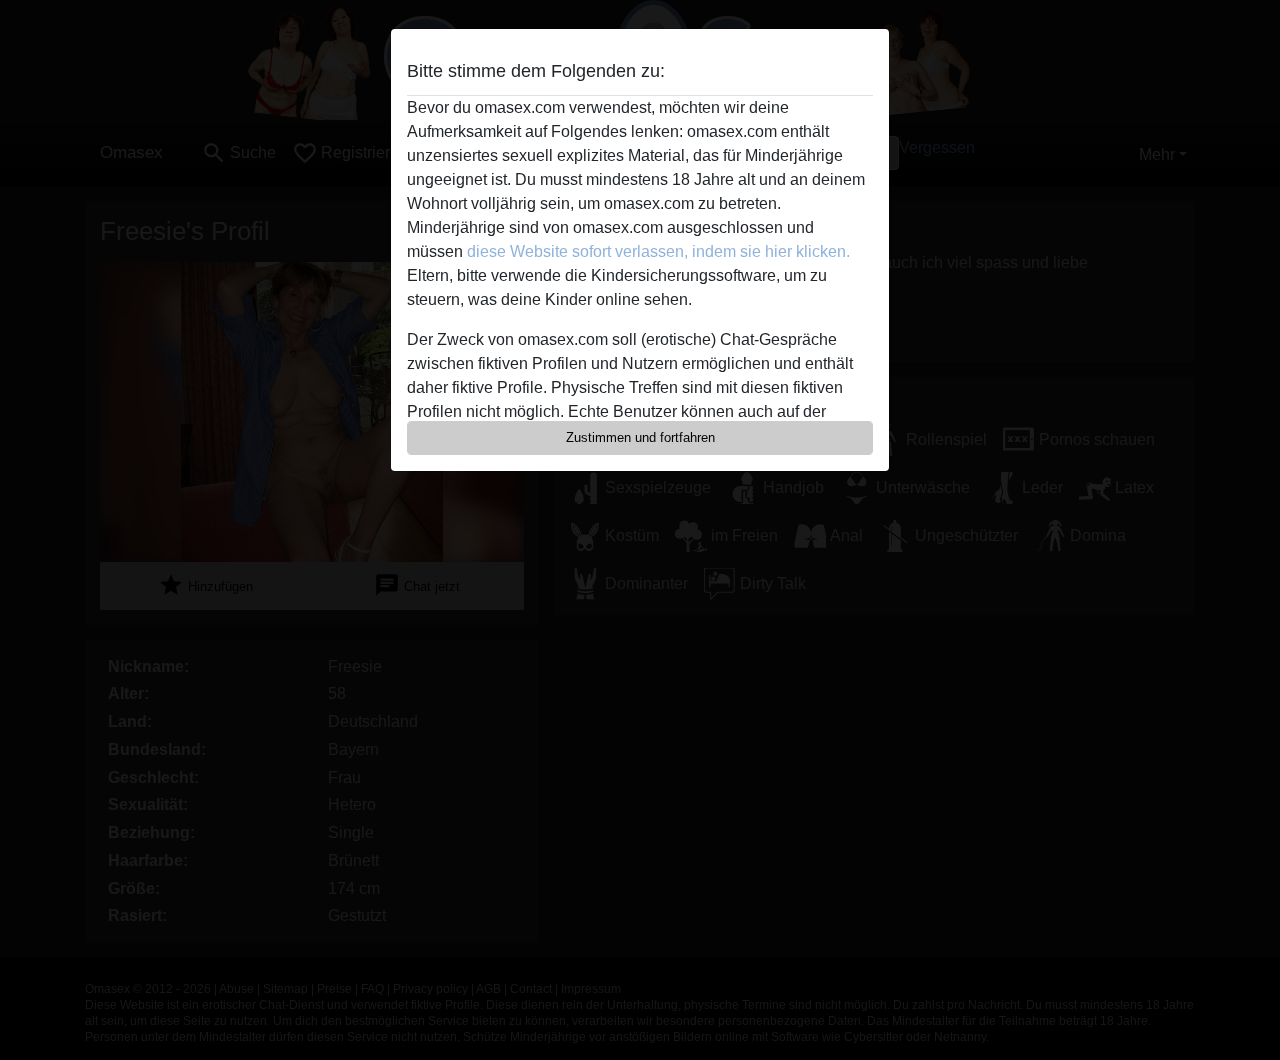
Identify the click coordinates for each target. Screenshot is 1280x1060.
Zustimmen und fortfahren (640, 437)
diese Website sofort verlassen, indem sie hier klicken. (658, 251)
